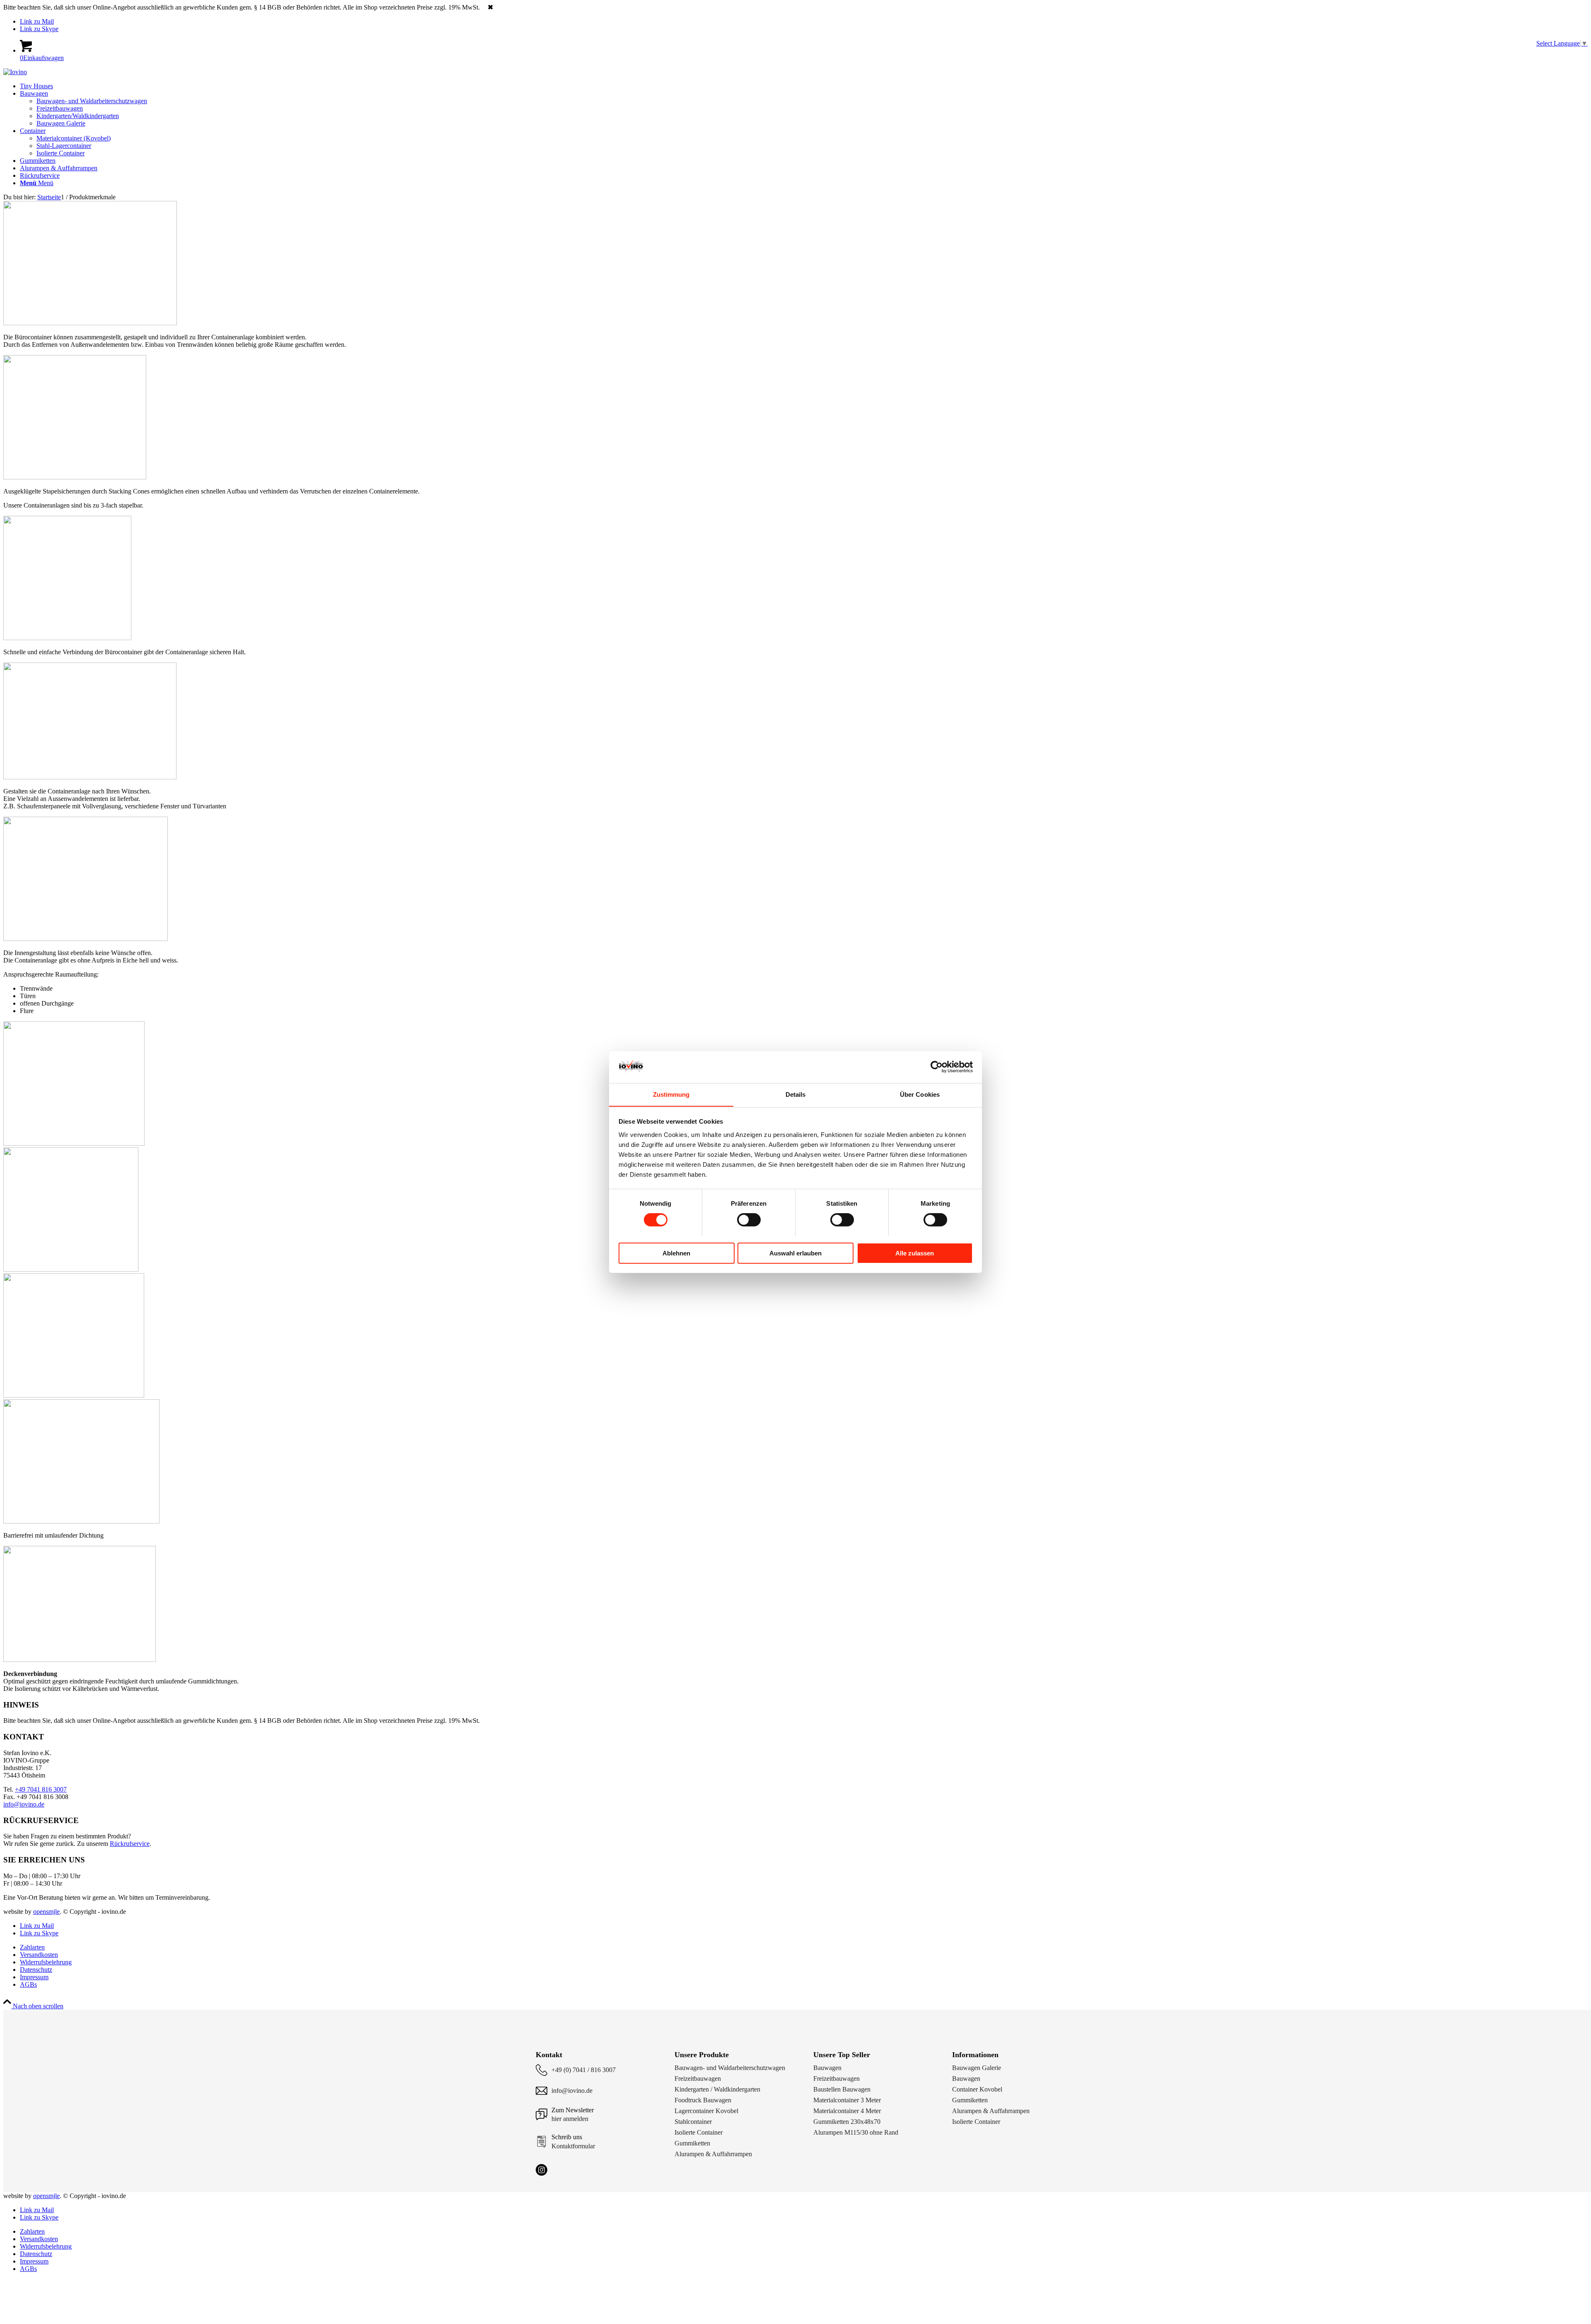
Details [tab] (796, 1094)
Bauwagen (827, 2068)
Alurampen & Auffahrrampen (713, 2154)
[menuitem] (804, 86)
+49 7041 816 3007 (41, 1789)
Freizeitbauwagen (698, 2079)
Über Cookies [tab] (920, 1094)
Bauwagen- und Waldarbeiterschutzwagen (730, 2068)
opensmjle (46, 1912)
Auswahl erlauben (795, 1253)
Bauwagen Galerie (977, 2068)
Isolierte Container (699, 2132)
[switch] (749, 1220)
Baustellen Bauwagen (842, 2089)
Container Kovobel (977, 2089)
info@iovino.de (24, 1804)
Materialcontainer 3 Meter (847, 2100)
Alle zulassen (915, 1253)
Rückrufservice (130, 1844)
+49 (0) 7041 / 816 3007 (584, 2070)
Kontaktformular (573, 2146)
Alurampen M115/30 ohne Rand (856, 2132)
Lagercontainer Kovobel (706, 2111)
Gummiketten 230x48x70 (847, 2122)
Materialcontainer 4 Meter (847, 2111)
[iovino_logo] (15, 72)
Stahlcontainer (693, 2122)
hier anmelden (570, 2119)
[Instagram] (542, 2170)
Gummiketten (692, 2143)
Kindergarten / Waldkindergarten (717, 2089)
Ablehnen (676, 1253)
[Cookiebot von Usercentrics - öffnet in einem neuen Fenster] (937, 1067)
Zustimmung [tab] (671, 1094)
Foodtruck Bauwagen (703, 2100)
